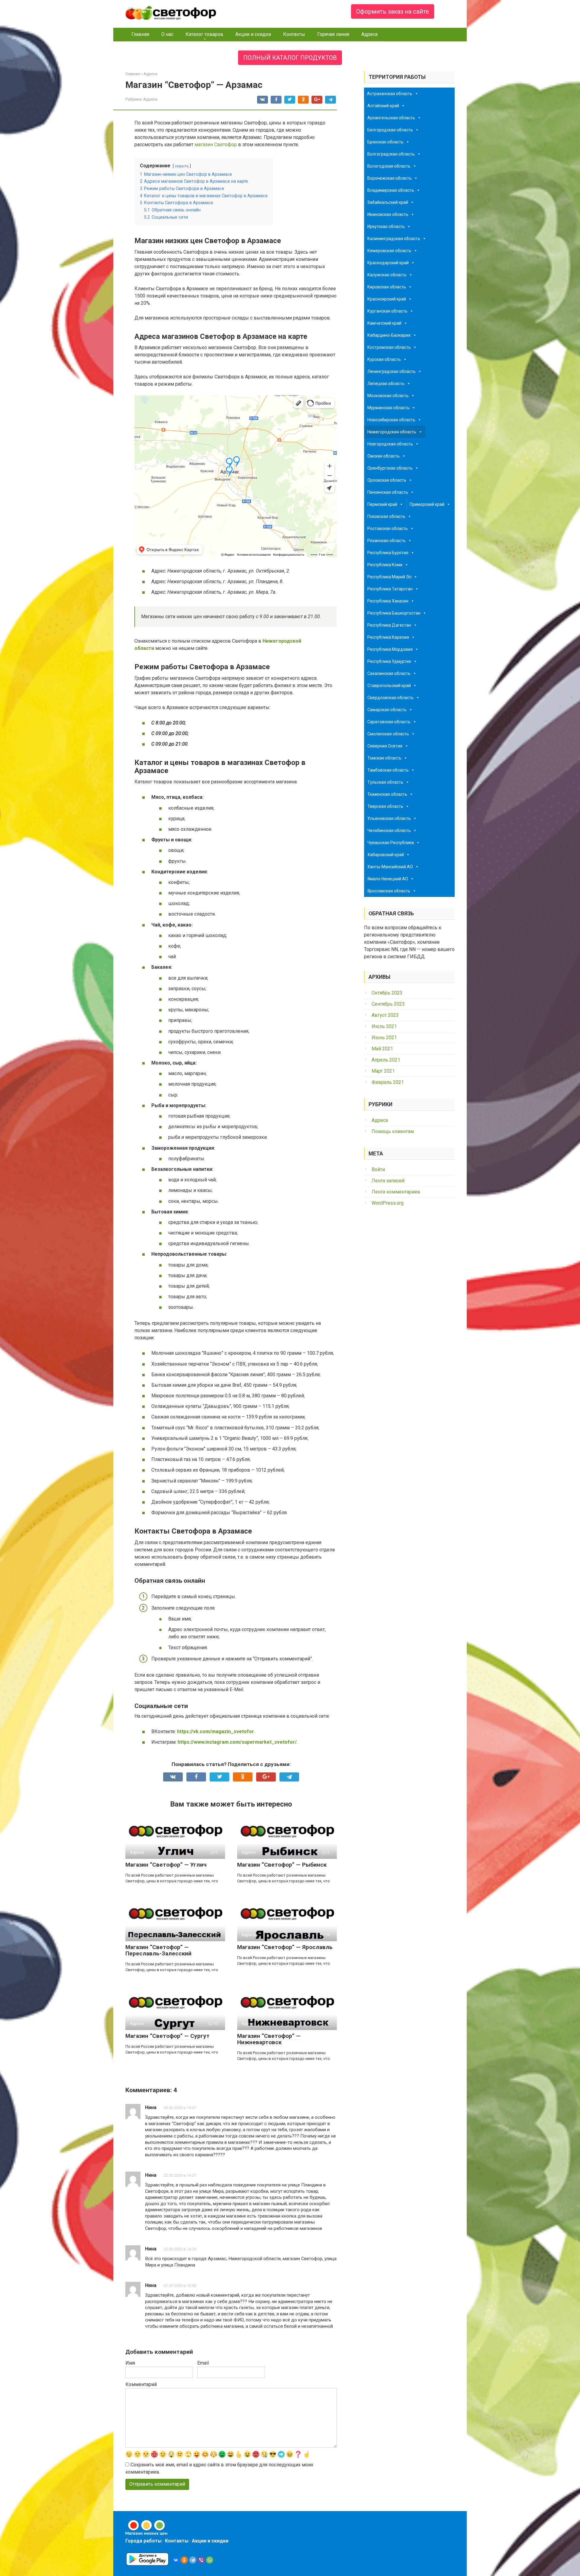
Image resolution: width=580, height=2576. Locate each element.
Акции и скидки (253, 34)
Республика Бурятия (388, 553)
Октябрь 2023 (387, 993)
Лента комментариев (396, 1192)
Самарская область (387, 710)
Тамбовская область (388, 770)
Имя (130, 2363)
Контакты (294, 34)
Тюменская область (387, 794)
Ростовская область (388, 528)
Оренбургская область (390, 468)
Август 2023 (385, 1015)
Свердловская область (390, 698)
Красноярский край (387, 299)
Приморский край (427, 504)
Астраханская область (390, 94)
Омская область (383, 456)
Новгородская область (390, 444)
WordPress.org (388, 1203)
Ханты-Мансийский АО (390, 867)
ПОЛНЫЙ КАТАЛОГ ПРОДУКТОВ (290, 58)
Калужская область (387, 275)
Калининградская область (394, 239)
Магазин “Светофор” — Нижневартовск (269, 2039)
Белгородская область (390, 130)
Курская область (384, 359)
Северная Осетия (385, 746)
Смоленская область (388, 734)
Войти (378, 1169)
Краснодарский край (388, 263)
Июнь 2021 (384, 1037)
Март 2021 (383, 1071)
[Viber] (201, 2560)
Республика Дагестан (389, 625)
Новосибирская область (391, 420)
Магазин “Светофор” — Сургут (168, 2036)
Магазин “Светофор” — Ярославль (285, 1947)
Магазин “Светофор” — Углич (166, 1865)
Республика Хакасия (388, 601)
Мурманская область (388, 408)
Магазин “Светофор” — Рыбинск (282, 1865)
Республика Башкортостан (394, 613)
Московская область (388, 396)
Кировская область (387, 287)
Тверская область (385, 806)
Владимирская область (391, 190)
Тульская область (385, 782)
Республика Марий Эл (389, 577)
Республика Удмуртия (389, 661)
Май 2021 (382, 1049)
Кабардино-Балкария (389, 335)
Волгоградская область (391, 154)
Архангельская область (391, 118)
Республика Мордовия (390, 649)
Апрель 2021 (386, 1060)
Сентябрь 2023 (388, 1004)
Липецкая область (386, 384)
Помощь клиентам (393, 1131)
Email (203, 2363)
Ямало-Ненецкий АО (388, 879)
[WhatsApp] (210, 2560)
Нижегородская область (392, 432)
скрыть (182, 166)
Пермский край (382, 504)
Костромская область (389, 347)
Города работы (143, 2541)
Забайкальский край (388, 202)
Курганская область (387, 311)
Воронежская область (390, 178)
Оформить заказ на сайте (393, 11)
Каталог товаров (204, 34)
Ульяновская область (389, 818)
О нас (167, 34)
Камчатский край (384, 323)
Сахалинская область (389, 673)
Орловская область (387, 480)
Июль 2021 (384, 1026)
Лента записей (388, 1181)
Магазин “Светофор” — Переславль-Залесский (158, 1950)
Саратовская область (389, 722)
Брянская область (385, 142)
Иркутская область (386, 226)
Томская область (384, 758)
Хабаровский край (386, 855)
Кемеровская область (389, 251)
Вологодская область (389, 166)
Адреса (369, 34)
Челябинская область (389, 830)
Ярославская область (389, 891)
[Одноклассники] (184, 2560)
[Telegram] (193, 2560)
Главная (140, 34)
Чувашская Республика (391, 843)
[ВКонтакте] (176, 2560)
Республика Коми (385, 565)
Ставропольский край (389, 686)
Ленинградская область (391, 371)
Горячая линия (333, 34)
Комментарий (141, 2384)
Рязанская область (387, 541)
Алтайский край (383, 106)
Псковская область (386, 516)
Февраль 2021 (388, 1082)
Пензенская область (388, 492)
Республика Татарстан (390, 589)
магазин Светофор (216, 145)
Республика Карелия (388, 637)
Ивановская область (388, 214)
